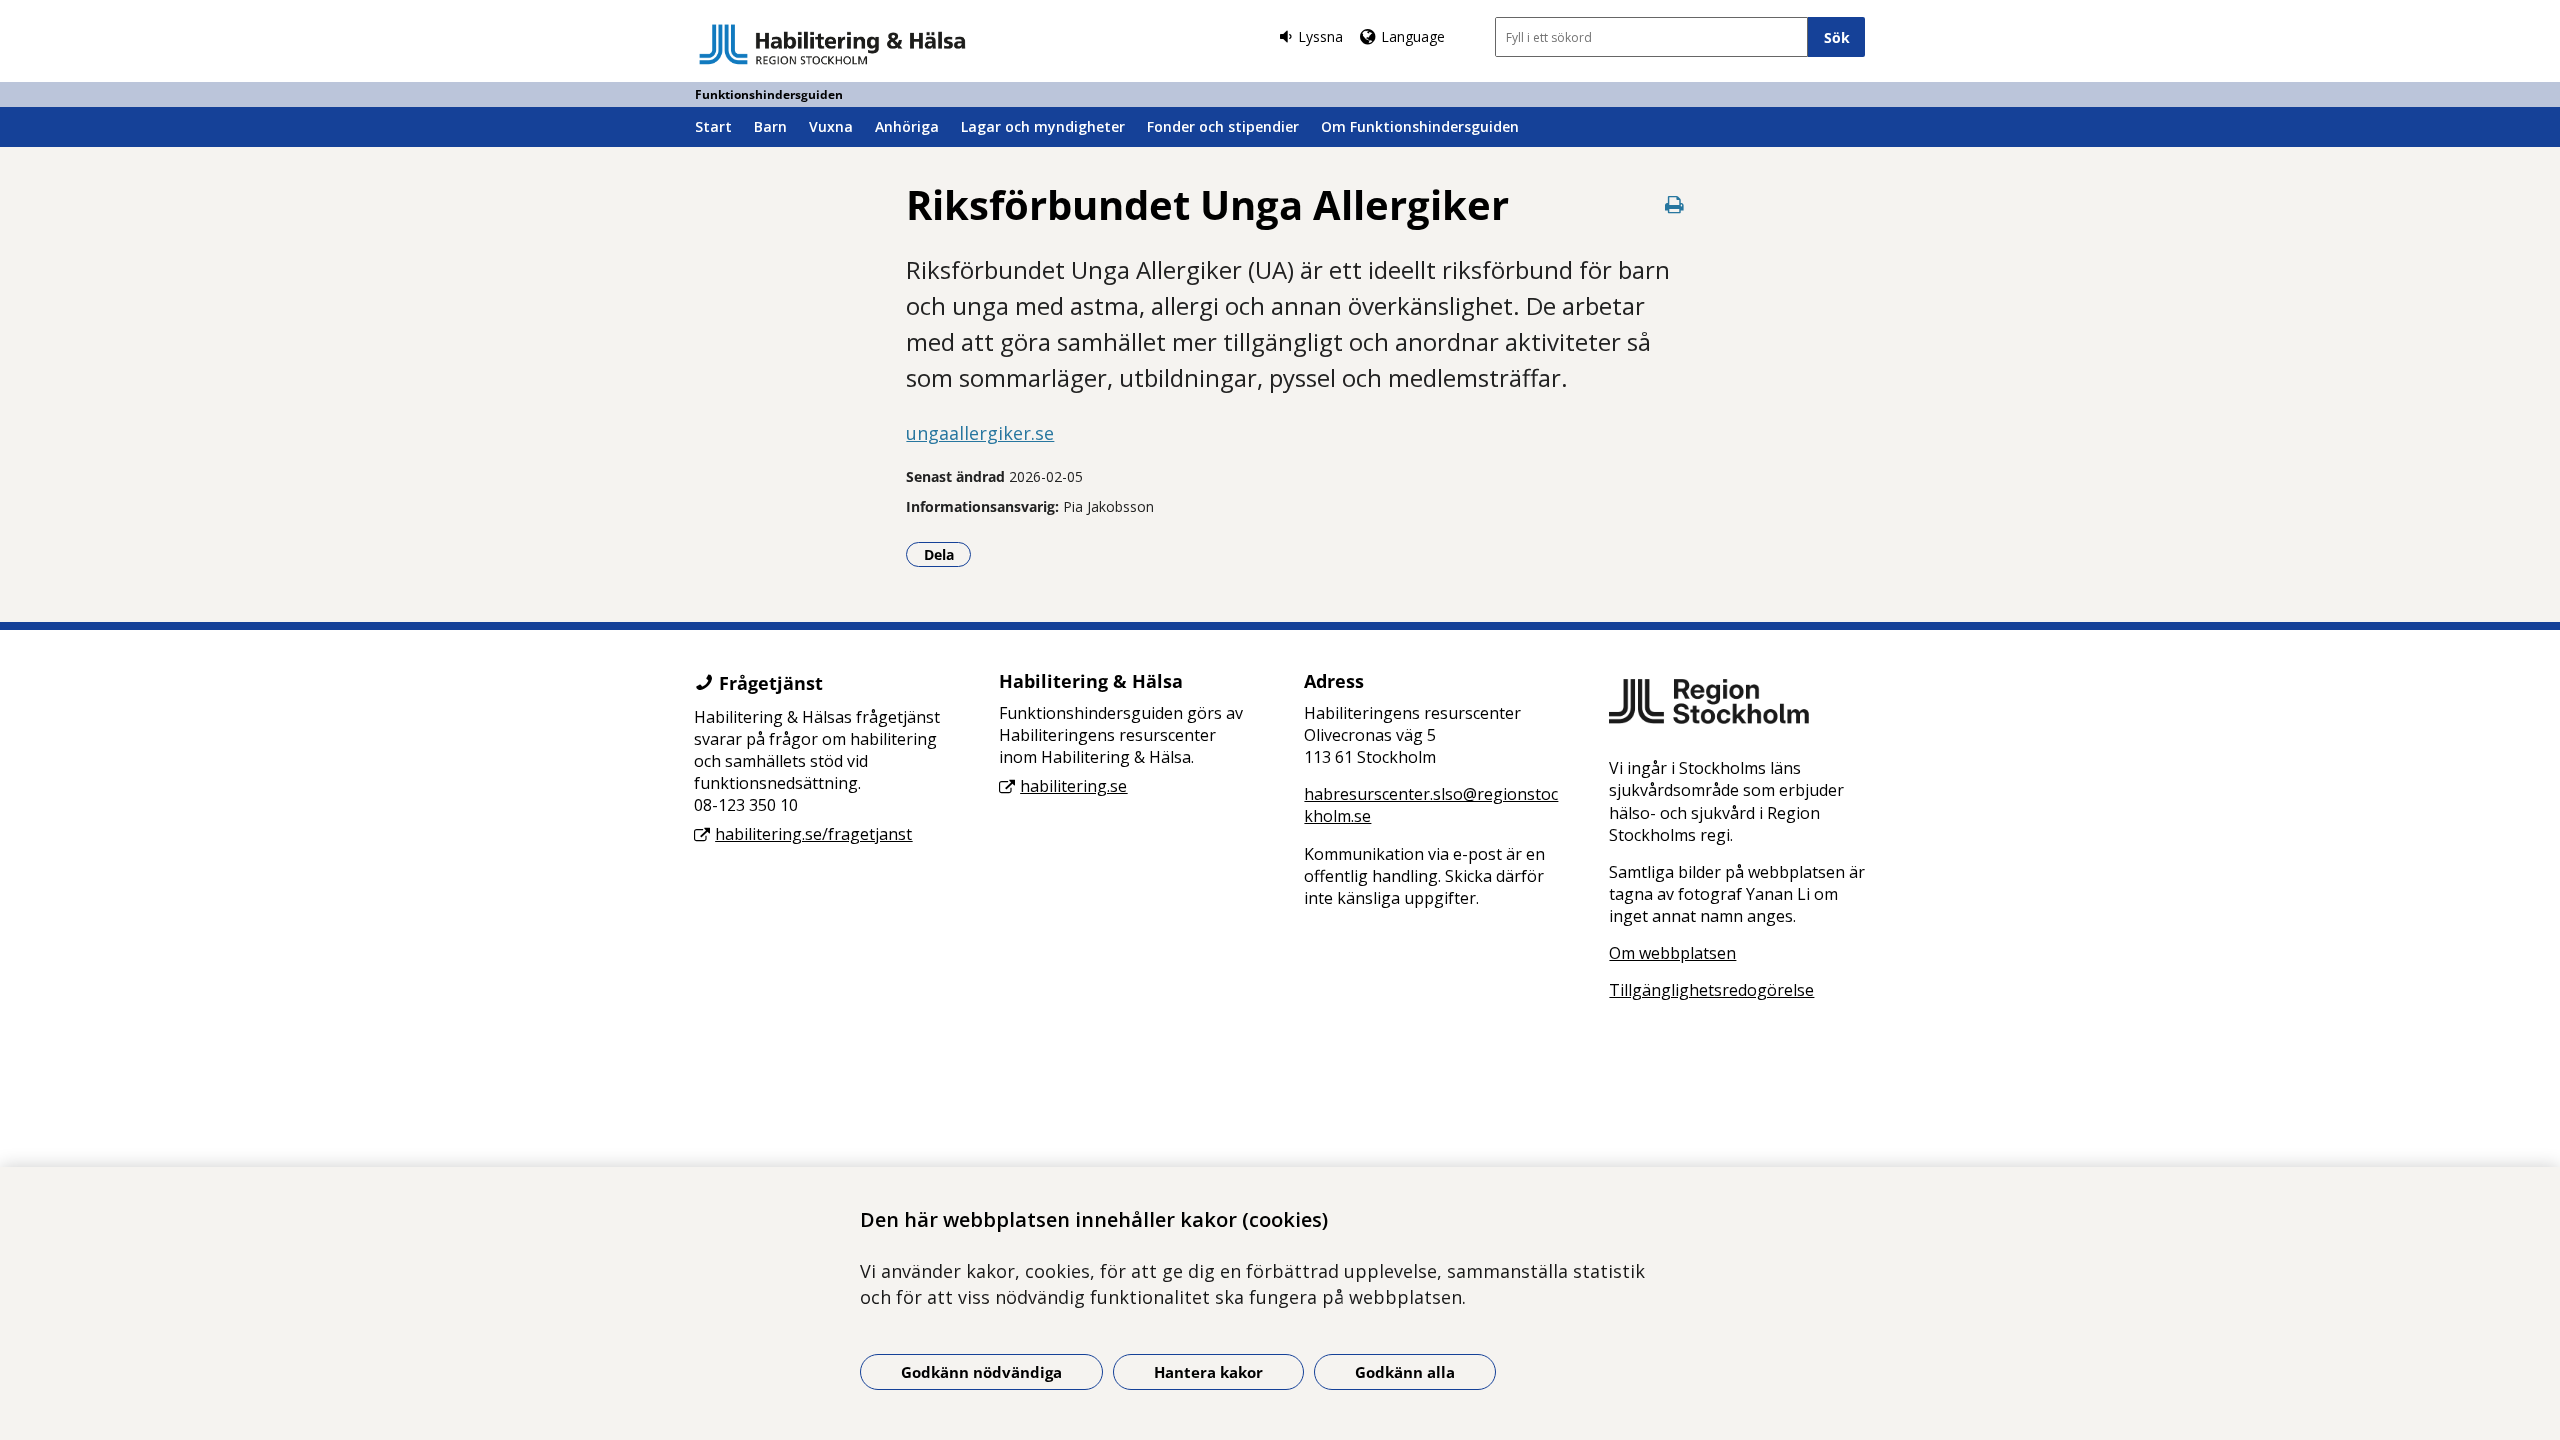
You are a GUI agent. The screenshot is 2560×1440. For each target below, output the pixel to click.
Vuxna (831, 126)
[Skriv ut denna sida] (1675, 204)
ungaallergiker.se (980, 433)
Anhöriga (907, 126)
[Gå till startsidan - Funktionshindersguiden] (832, 44)
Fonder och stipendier (1223, 126)
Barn (770, 126)
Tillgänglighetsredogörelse (1711, 990)
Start (713, 126)
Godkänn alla (1405, 1372)
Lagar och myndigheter (1043, 126)
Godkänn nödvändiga (981, 1372)
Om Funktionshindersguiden (1420, 126)
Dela (947, 554)
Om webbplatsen (1672, 953)
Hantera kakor (1208, 1372)
